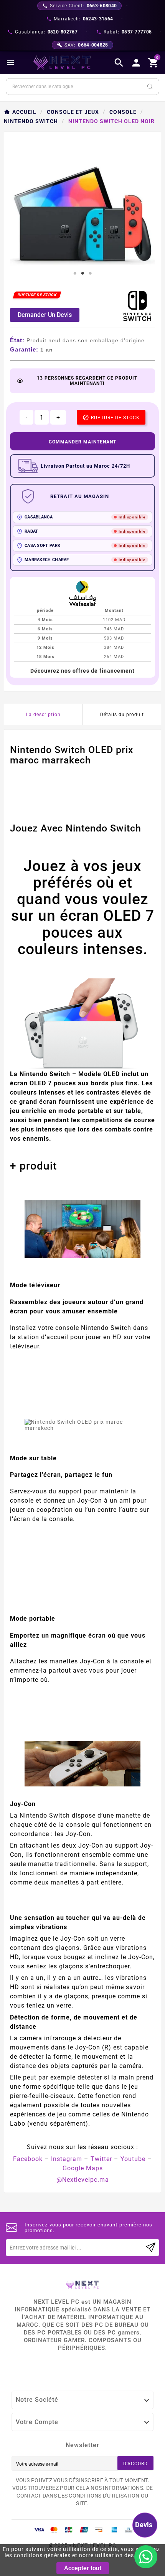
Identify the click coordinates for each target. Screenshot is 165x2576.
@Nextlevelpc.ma (83, 2180)
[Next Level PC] (62, 63)
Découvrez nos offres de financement (82, 671)
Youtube (133, 2159)
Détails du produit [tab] (122, 715)
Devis (144, 2525)
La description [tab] (43, 715)
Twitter (101, 2159)
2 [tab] (82, 273)
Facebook (28, 2159)
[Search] (150, 87)
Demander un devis (45, 315)
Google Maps (83, 2168)
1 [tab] (75, 273)
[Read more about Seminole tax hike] (151, 2248)
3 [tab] (90, 273)
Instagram (67, 2159)
